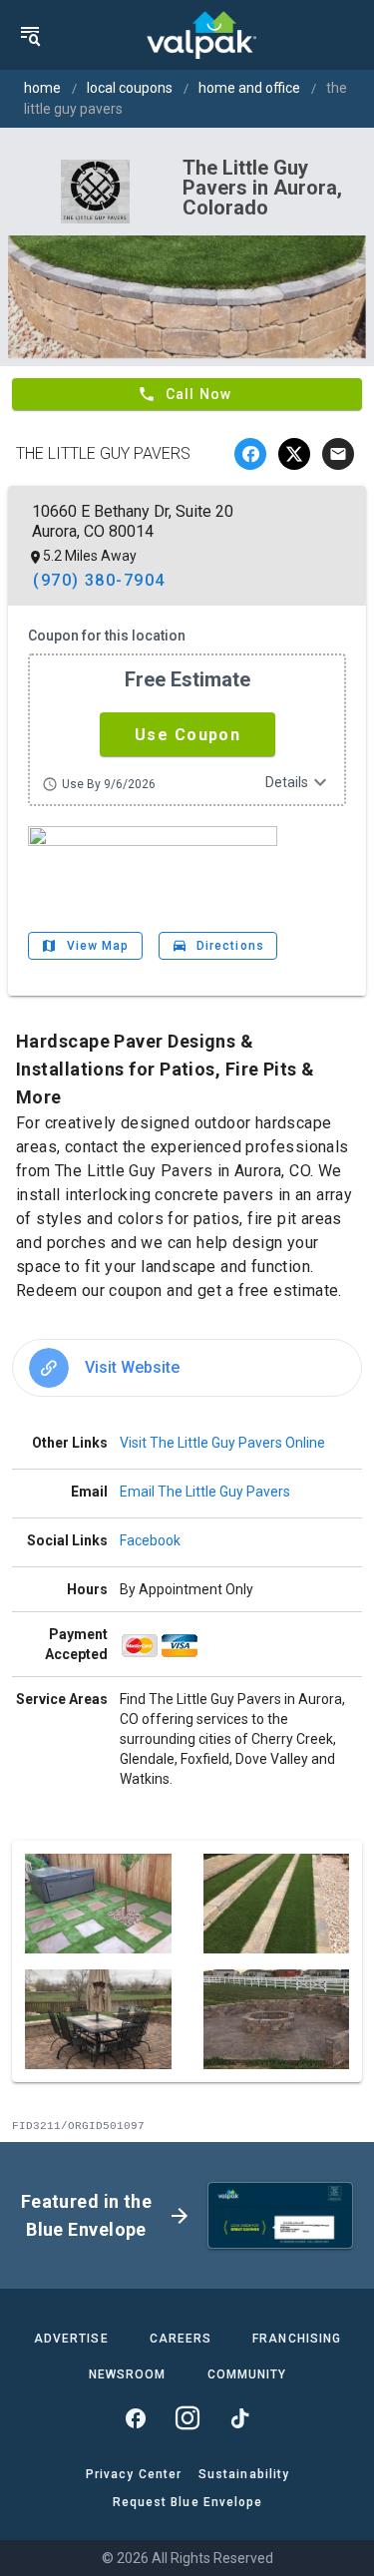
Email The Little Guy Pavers (205, 1492)
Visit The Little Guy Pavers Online (222, 1443)
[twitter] (294, 454)
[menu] (30, 35)
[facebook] (250, 454)
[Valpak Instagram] (187, 2418)
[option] (187, 1368)
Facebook (150, 1540)
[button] (187, 734)
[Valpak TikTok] (239, 2418)
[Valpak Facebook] (136, 2418)
